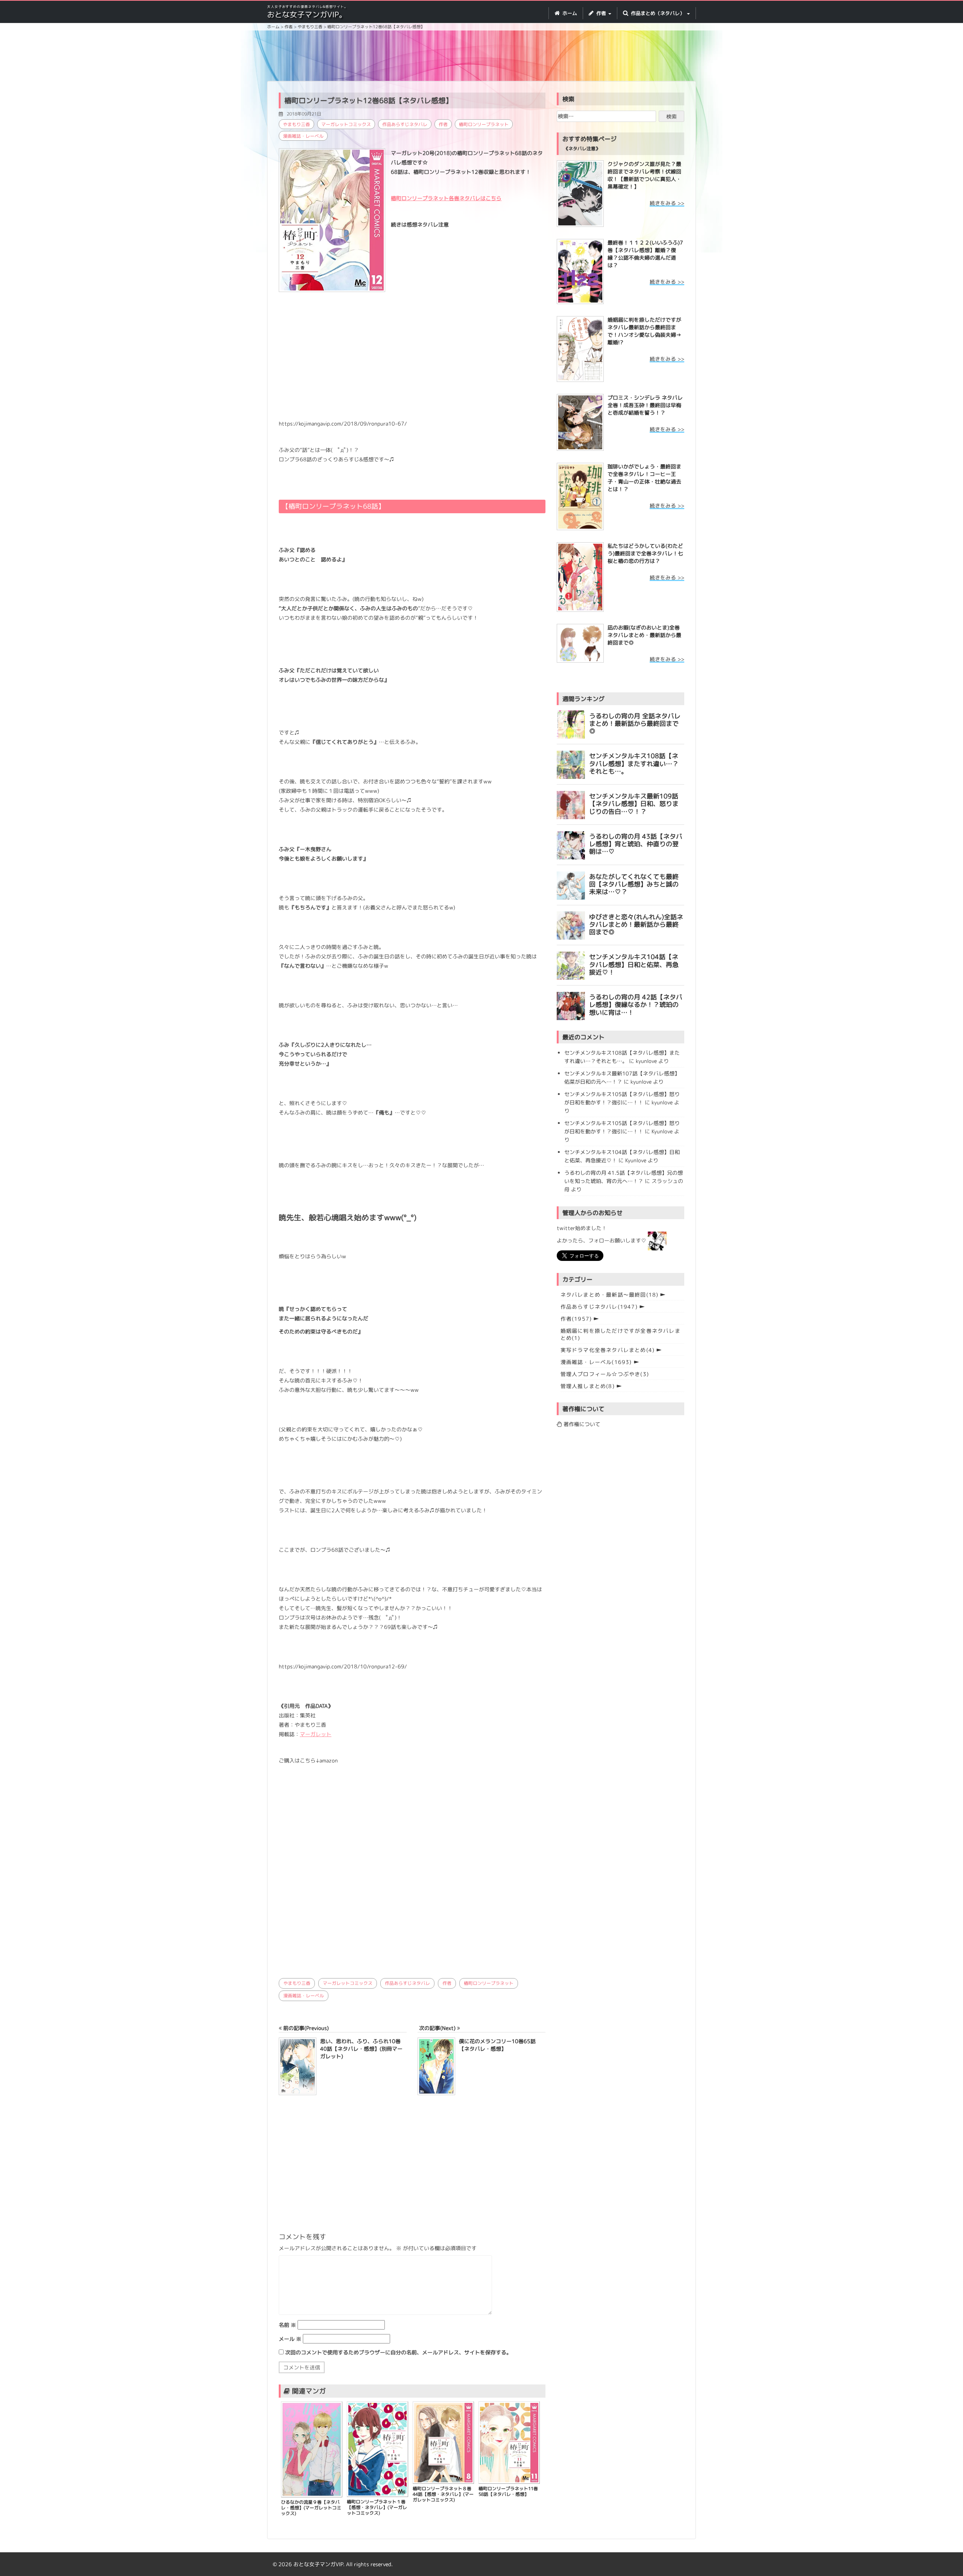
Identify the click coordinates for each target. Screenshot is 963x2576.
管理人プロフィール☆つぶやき (605, 1374)
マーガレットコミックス (346, 124)
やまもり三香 (296, 124)
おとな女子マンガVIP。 (307, 14)
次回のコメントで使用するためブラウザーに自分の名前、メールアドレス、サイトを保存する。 (398, 2352)
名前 (287, 2325)
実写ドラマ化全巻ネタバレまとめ (608, 1350)
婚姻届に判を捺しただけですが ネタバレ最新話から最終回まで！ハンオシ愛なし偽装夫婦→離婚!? (644, 331)
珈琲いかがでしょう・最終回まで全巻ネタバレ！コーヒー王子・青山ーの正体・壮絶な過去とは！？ (644, 478)
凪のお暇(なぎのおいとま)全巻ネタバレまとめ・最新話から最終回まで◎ (644, 635)
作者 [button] (601, 13)
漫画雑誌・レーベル (303, 136)
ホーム (569, 13)
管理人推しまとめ (588, 1386)
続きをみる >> (667, 203)
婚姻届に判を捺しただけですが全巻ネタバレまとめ (620, 1334)
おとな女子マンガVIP (318, 2564)
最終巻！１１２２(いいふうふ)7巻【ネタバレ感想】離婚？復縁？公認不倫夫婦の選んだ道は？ (645, 254)
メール (290, 2339)
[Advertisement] (481, 57)
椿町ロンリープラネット (484, 124)
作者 (443, 124)
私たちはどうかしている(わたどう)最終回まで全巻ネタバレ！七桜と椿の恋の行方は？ (645, 553)
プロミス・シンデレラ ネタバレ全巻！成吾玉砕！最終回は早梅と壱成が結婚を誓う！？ (645, 405)
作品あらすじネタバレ (405, 124)
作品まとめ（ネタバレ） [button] (658, 13)
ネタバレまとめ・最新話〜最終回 (610, 1295)
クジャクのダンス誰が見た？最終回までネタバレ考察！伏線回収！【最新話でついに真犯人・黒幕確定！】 (644, 175)
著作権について (581, 1424)
